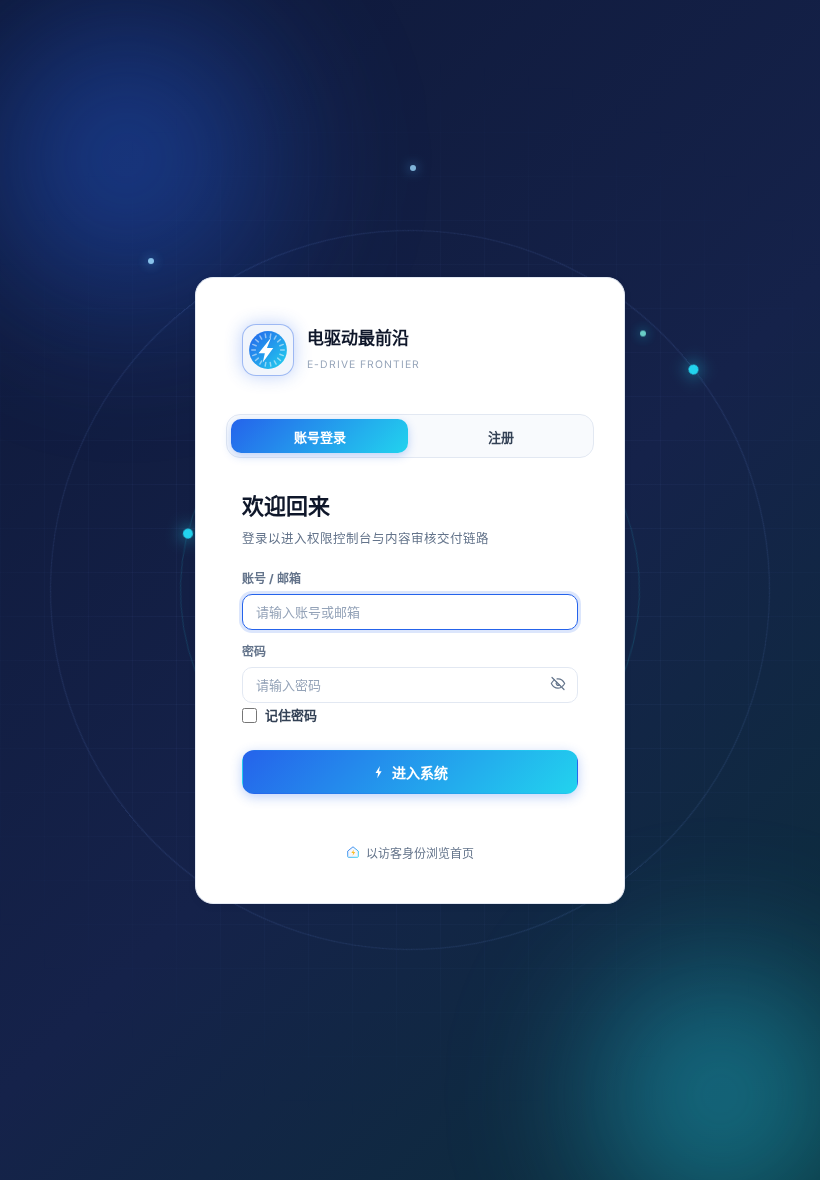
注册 (501, 436)
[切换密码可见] (558, 684)
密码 (254, 650)
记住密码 (291, 715)
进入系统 (420, 771)
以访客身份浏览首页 (420, 852)
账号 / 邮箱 (271, 577)
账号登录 (320, 436)
